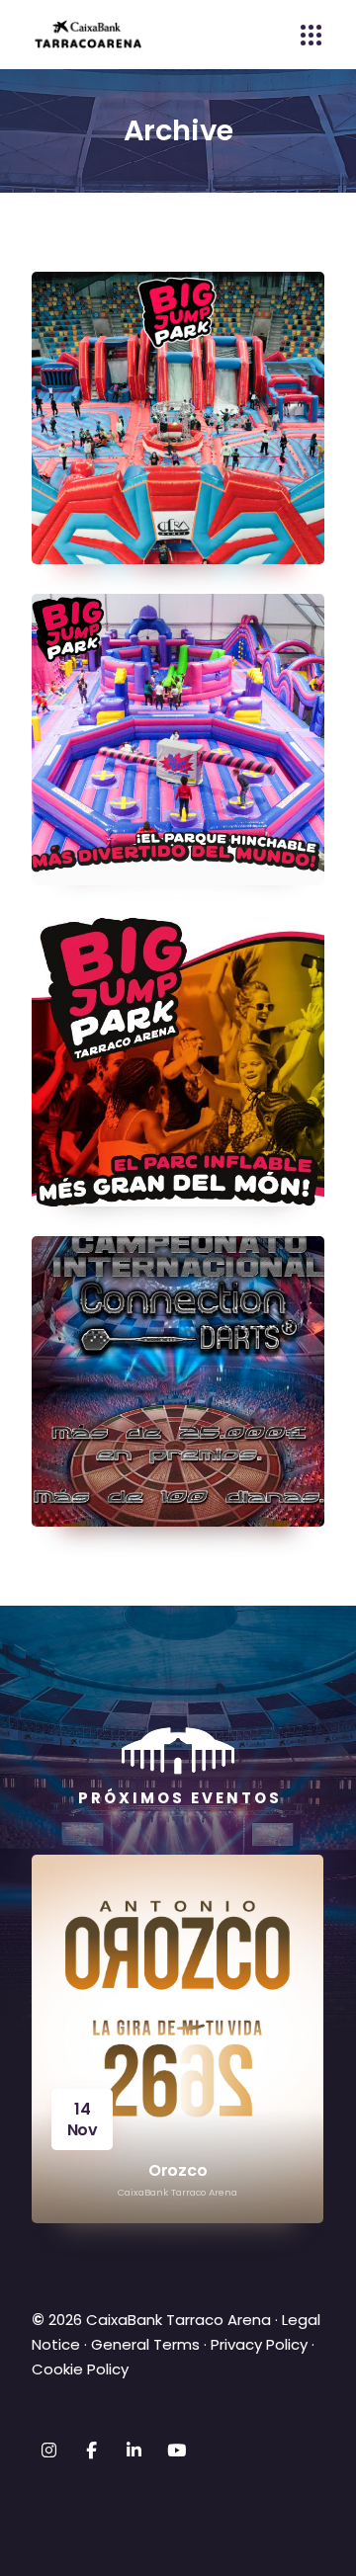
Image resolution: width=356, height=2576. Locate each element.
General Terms (145, 2344)
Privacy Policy (259, 2344)
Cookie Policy (80, 2369)
